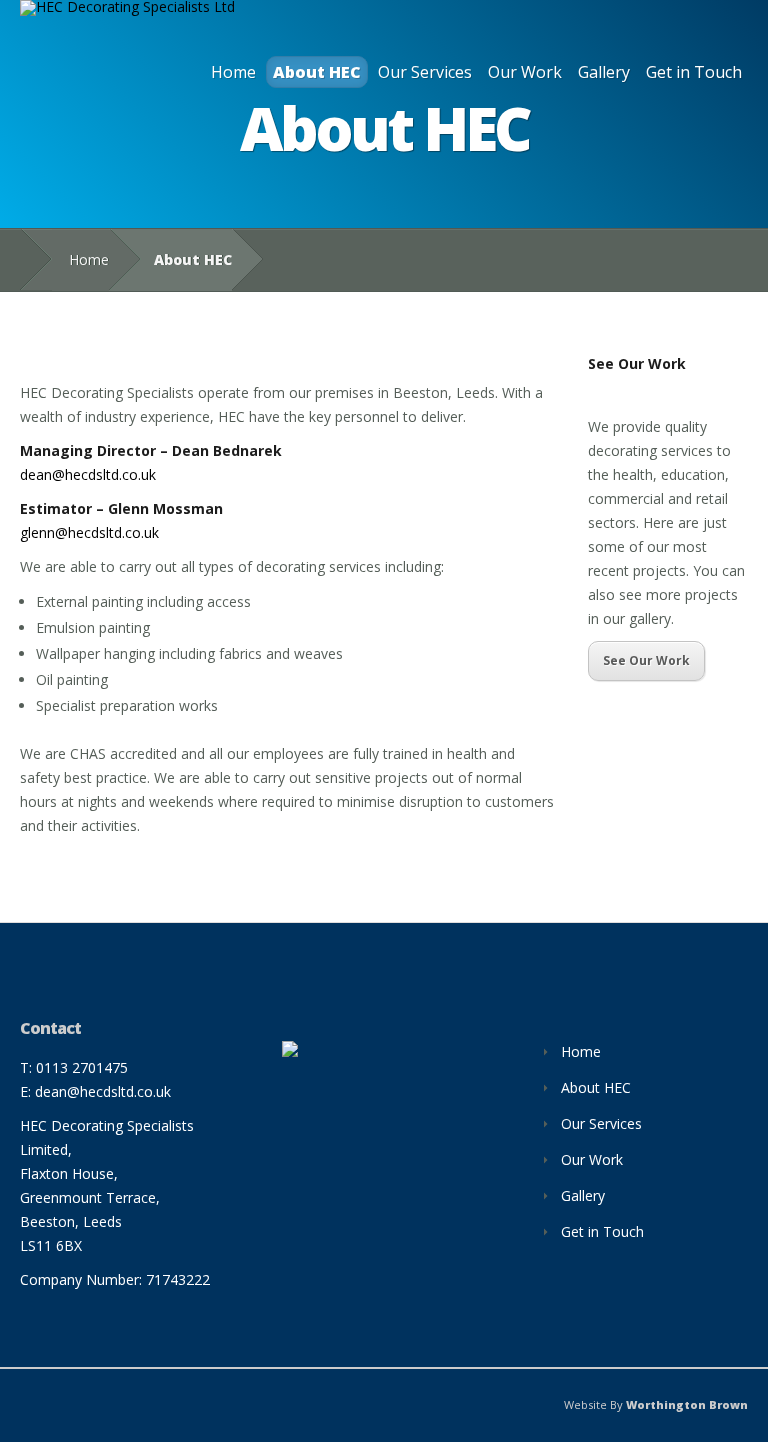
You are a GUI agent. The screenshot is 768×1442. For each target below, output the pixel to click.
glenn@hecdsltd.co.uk (89, 532)
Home (233, 72)
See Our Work (646, 660)
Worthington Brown (687, 1404)
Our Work (525, 72)
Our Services (425, 72)
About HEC (317, 72)
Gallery (604, 72)
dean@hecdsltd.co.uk (88, 474)
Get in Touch (694, 72)
